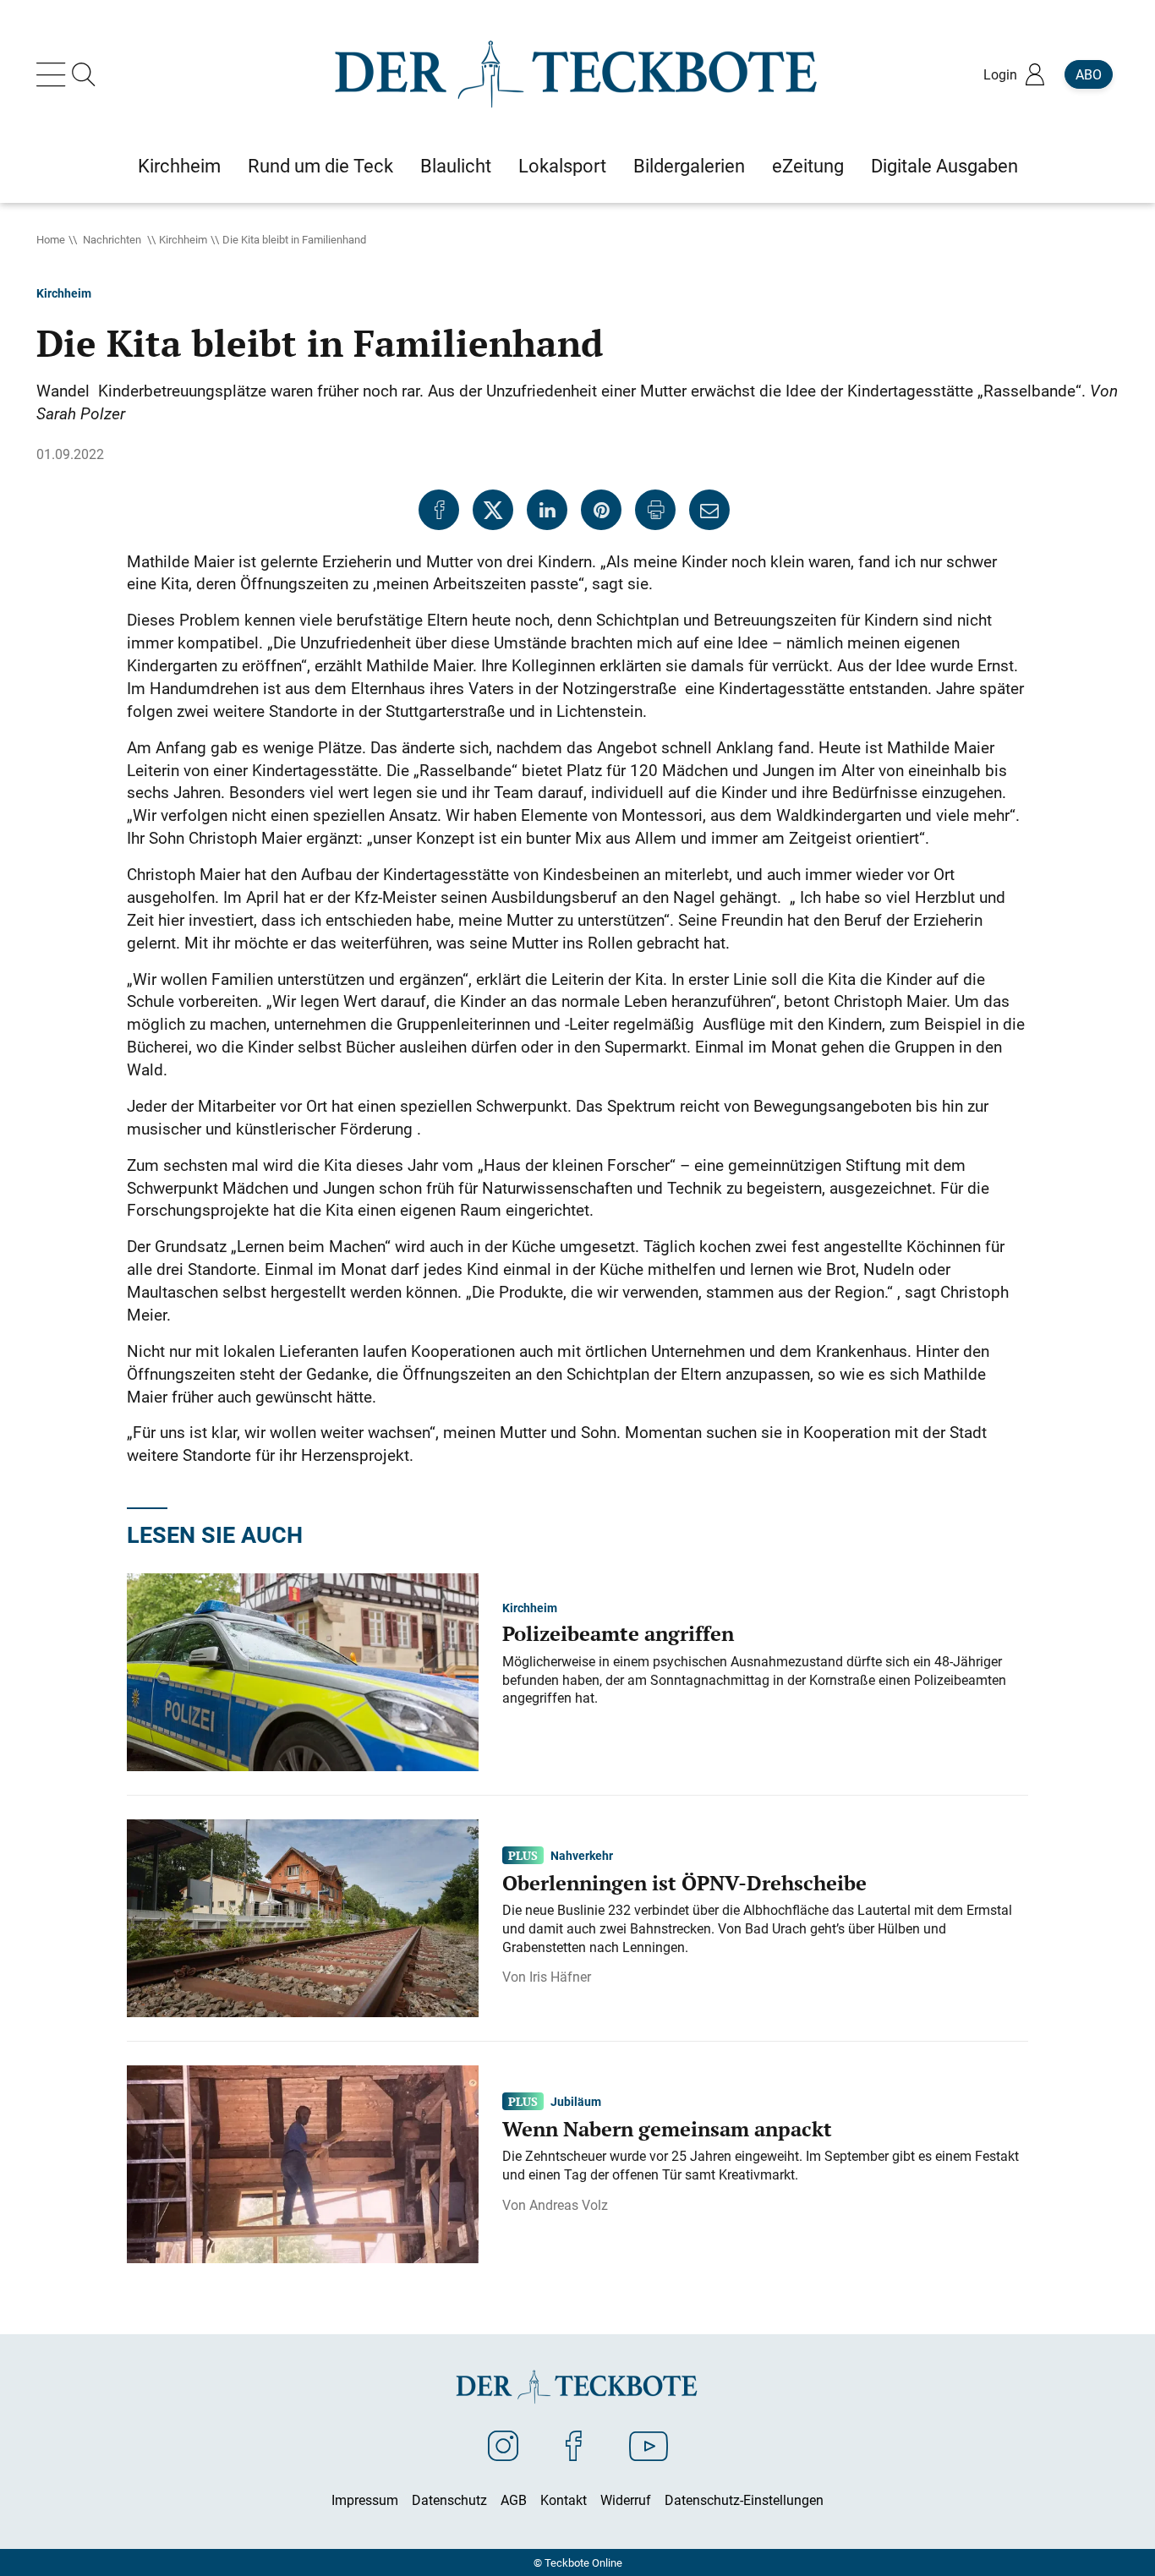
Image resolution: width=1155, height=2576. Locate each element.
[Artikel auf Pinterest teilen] (601, 510)
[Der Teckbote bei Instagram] (503, 2445)
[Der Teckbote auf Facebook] (574, 2445)
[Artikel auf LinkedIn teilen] (547, 510)
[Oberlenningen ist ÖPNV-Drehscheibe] (303, 1917)
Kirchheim (183, 239)
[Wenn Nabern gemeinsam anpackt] (303, 2163)
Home (51, 239)
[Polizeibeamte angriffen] (303, 1671)
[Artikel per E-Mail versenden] (709, 510)
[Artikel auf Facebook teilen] (439, 510)
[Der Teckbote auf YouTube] (649, 2445)
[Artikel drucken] (655, 510)
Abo (1089, 74)
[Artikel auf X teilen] (493, 510)
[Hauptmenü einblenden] (54, 74)
